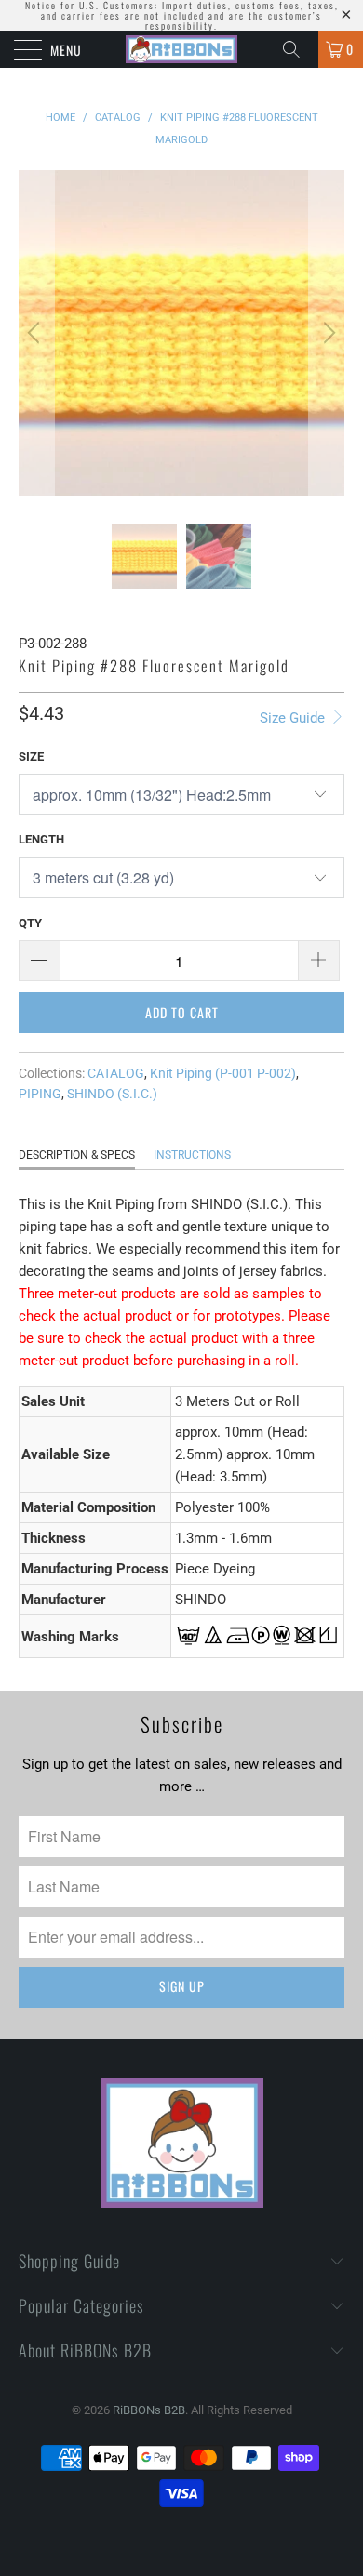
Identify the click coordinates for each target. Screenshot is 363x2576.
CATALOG (116, 1073)
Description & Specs (77, 1155)
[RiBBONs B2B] (182, 49)
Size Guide (294, 718)
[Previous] (36, 333)
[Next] (327, 333)
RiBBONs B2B (149, 2410)
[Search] (298, 49)
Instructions (192, 1155)
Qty (30, 923)
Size (31, 757)
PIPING (40, 1094)
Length (41, 839)
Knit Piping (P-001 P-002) (223, 1073)
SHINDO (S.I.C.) (112, 1094)
